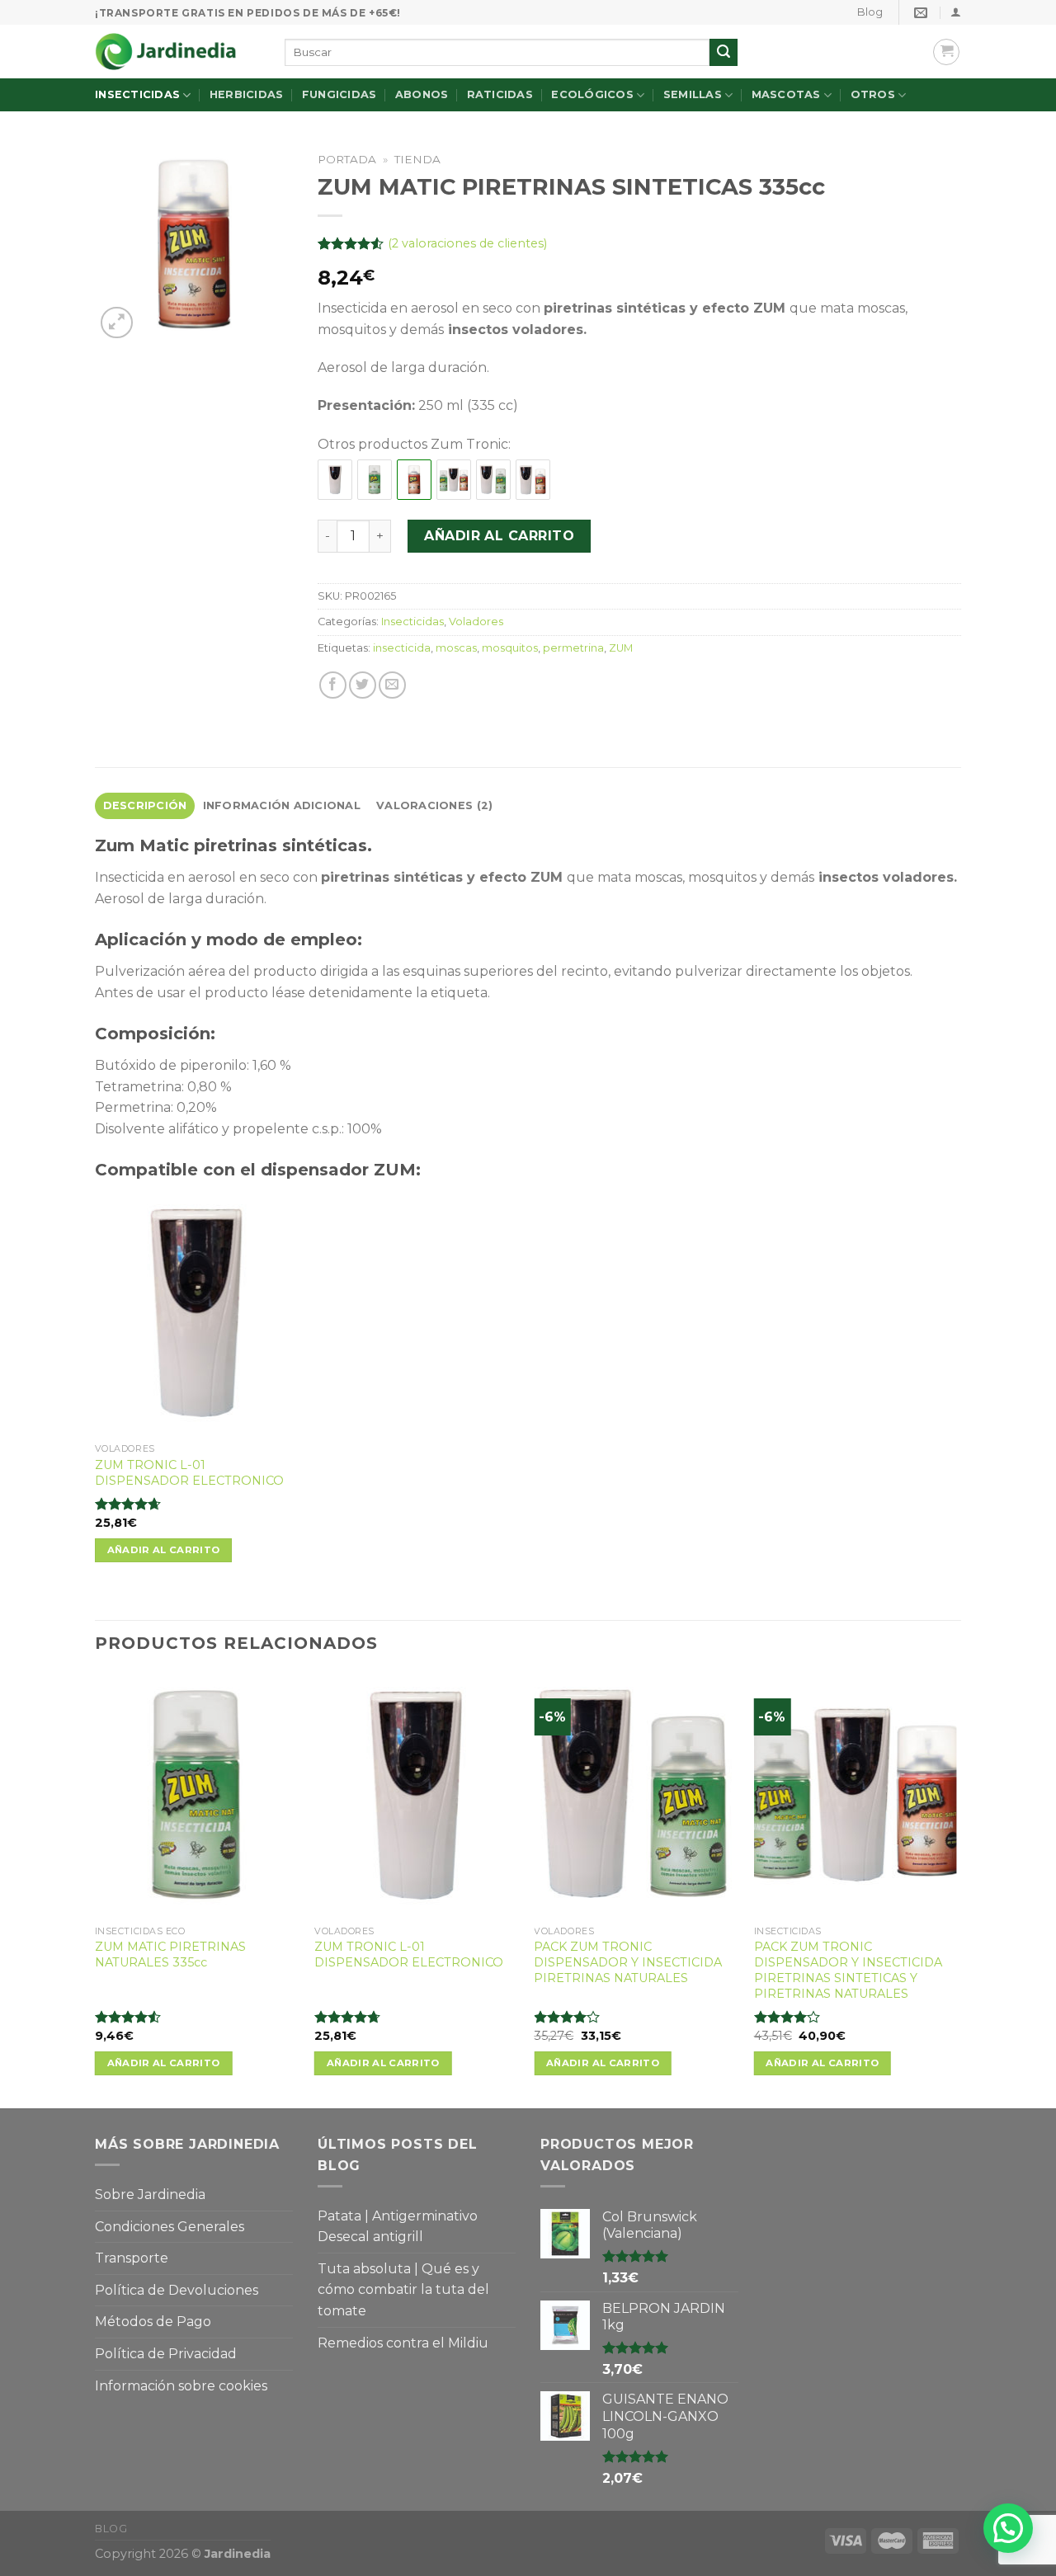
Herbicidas (247, 94)
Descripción (145, 805)
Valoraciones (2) (434, 805)
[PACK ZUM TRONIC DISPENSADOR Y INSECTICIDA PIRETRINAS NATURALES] (493, 480)
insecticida (402, 648)
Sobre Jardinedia (150, 2195)
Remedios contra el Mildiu (403, 2343)
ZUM (621, 648)
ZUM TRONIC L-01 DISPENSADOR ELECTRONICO (189, 1473)
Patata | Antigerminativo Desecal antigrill (398, 2227)
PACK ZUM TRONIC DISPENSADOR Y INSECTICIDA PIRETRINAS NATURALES (628, 1962)
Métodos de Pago (153, 2322)
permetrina (573, 648)
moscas (456, 648)
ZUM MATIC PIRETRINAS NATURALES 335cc (170, 1954)
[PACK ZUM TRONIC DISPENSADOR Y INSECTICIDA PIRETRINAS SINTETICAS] (533, 480)
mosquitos (510, 648)
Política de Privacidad (166, 2354)
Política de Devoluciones (177, 2290)
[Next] (956, 1889)
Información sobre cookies (181, 2386)
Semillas (693, 94)
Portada (347, 159)
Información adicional (282, 805)
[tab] (145, 806)
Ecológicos (592, 94)
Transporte (132, 2258)
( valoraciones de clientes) (467, 243)
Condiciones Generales (170, 2227)
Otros (873, 94)
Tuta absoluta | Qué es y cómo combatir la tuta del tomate (403, 2290)
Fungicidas (339, 94)
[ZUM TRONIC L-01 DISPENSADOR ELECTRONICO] (335, 480)
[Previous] (96, 1889)
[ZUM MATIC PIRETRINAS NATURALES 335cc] (375, 480)
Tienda (417, 159)
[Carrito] (946, 52)
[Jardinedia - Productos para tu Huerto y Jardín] (177, 52)
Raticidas (500, 94)
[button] (1008, 2528)
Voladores (476, 622)
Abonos (422, 94)
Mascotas (786, 94)
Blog (870, 12)
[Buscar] (724, 53)
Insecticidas (137, 94)
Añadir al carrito (499, 536)
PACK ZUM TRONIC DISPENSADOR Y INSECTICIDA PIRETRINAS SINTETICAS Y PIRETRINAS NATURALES (848, 1970)
